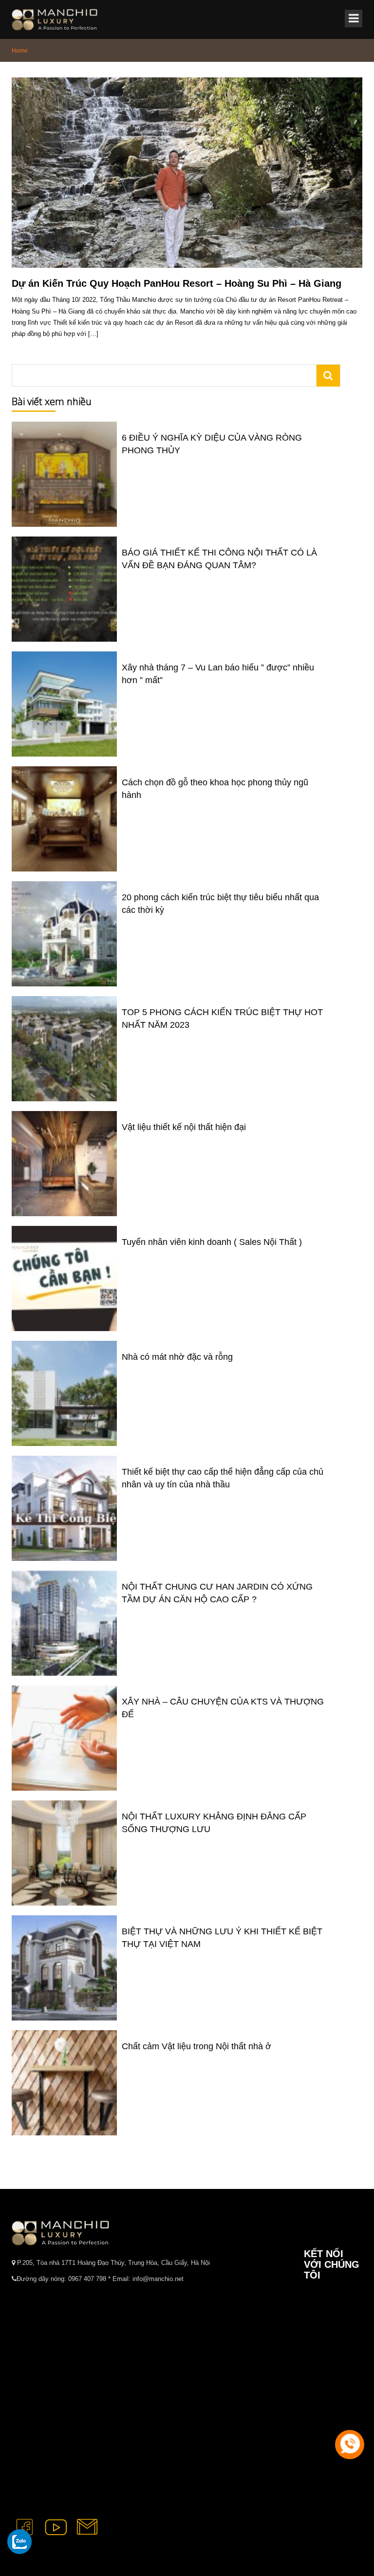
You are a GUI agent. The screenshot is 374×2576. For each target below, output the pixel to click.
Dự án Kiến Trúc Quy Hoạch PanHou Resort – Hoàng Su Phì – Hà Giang (177, 283)
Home (20, 51)
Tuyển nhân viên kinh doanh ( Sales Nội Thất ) (212, 1242)
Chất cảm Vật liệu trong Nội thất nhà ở (196, 2046)
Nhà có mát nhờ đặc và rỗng (177, 1357)
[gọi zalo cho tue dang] (19, 2541)
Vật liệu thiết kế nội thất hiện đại (184, 1127)
